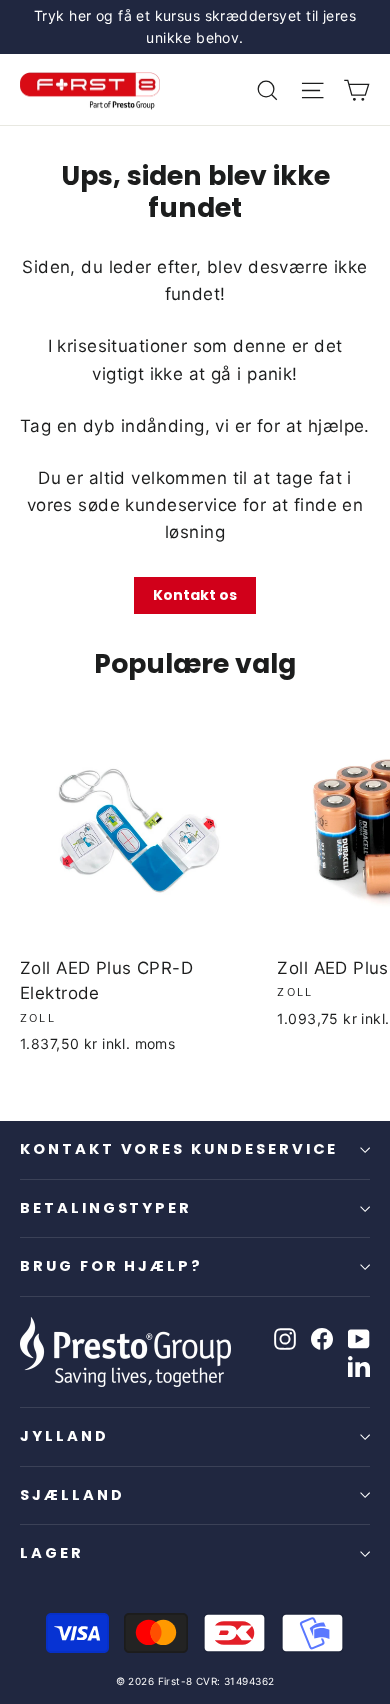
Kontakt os (195, 595)
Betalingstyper (106, 1208)
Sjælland (72, 1495)
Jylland (64, 1436)
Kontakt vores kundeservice (179, 1149)
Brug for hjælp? (111, 1266)
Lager (52, 1553)
